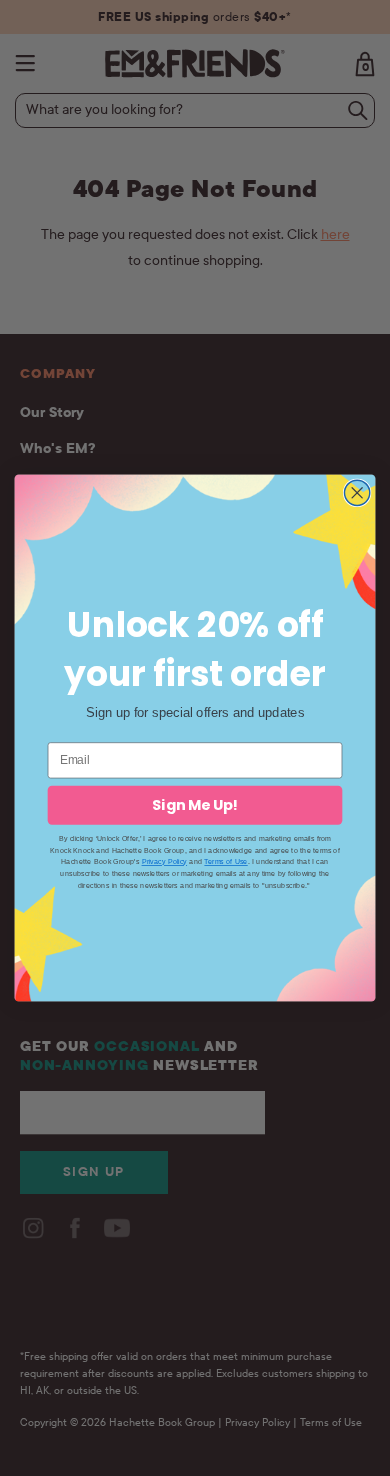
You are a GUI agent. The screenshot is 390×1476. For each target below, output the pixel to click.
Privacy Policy (164, 862)
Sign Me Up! (195, 805)
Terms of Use (225, 862)
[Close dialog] (357, 492)
